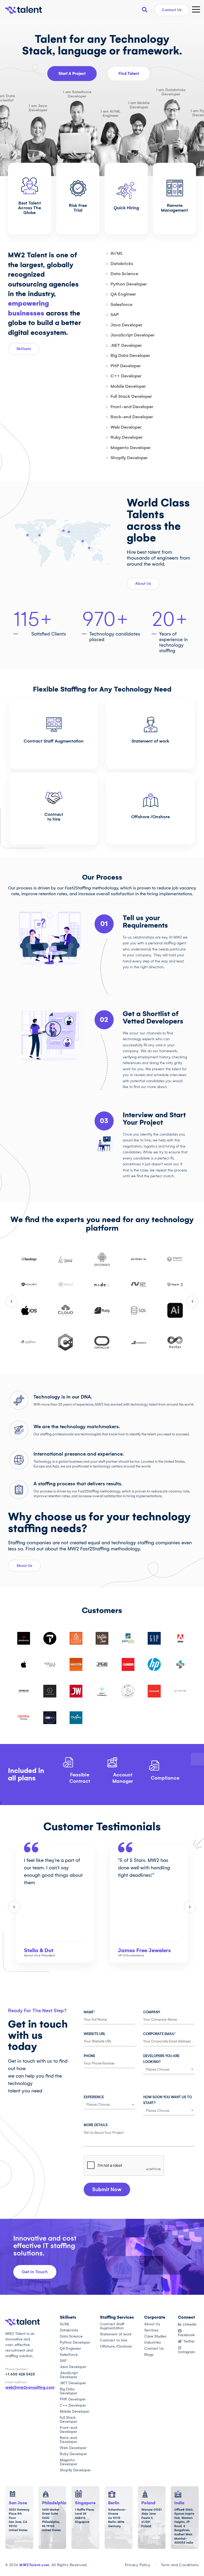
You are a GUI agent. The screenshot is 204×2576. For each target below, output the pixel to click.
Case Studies (155, 2336)
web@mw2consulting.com (30, 2387)
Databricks (122, 264)
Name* (89, 2012)
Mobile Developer (128, 386)
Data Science (124, 274)
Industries (153, 2342)
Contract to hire (54, 817)
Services (151, 2330)
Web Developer (126, 427)
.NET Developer (126, 345)
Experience (94, 2097)
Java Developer (126, 325)
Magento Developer (131, 448)
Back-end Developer (132, 417)
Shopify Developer (129, 458)
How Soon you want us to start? (167, 2100)
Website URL (95, 2034)
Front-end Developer (132, 407)
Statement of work (150, 741)
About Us (152, 2324)
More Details (96, 2125)
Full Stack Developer (131, 396)
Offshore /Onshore (150, 817)
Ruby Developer (127, 437)
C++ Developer (126, 376)
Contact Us (172, 10)
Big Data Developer (130, 355)
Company (152, 2012)
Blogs (149, 2355)
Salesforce (121, 304)
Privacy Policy (138, 2565)
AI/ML (117, 253)
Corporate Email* (159, 2034)
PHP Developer (126, 366)
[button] (107, 2189)
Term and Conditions (180, 2565)
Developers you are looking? (161, 2059)
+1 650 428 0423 (20, 2374)
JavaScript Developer (133, 335)
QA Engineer (123, 294)
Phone (89, 2056)
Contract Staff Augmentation (54, 741)
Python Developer (129, 284)
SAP (115, 315)
